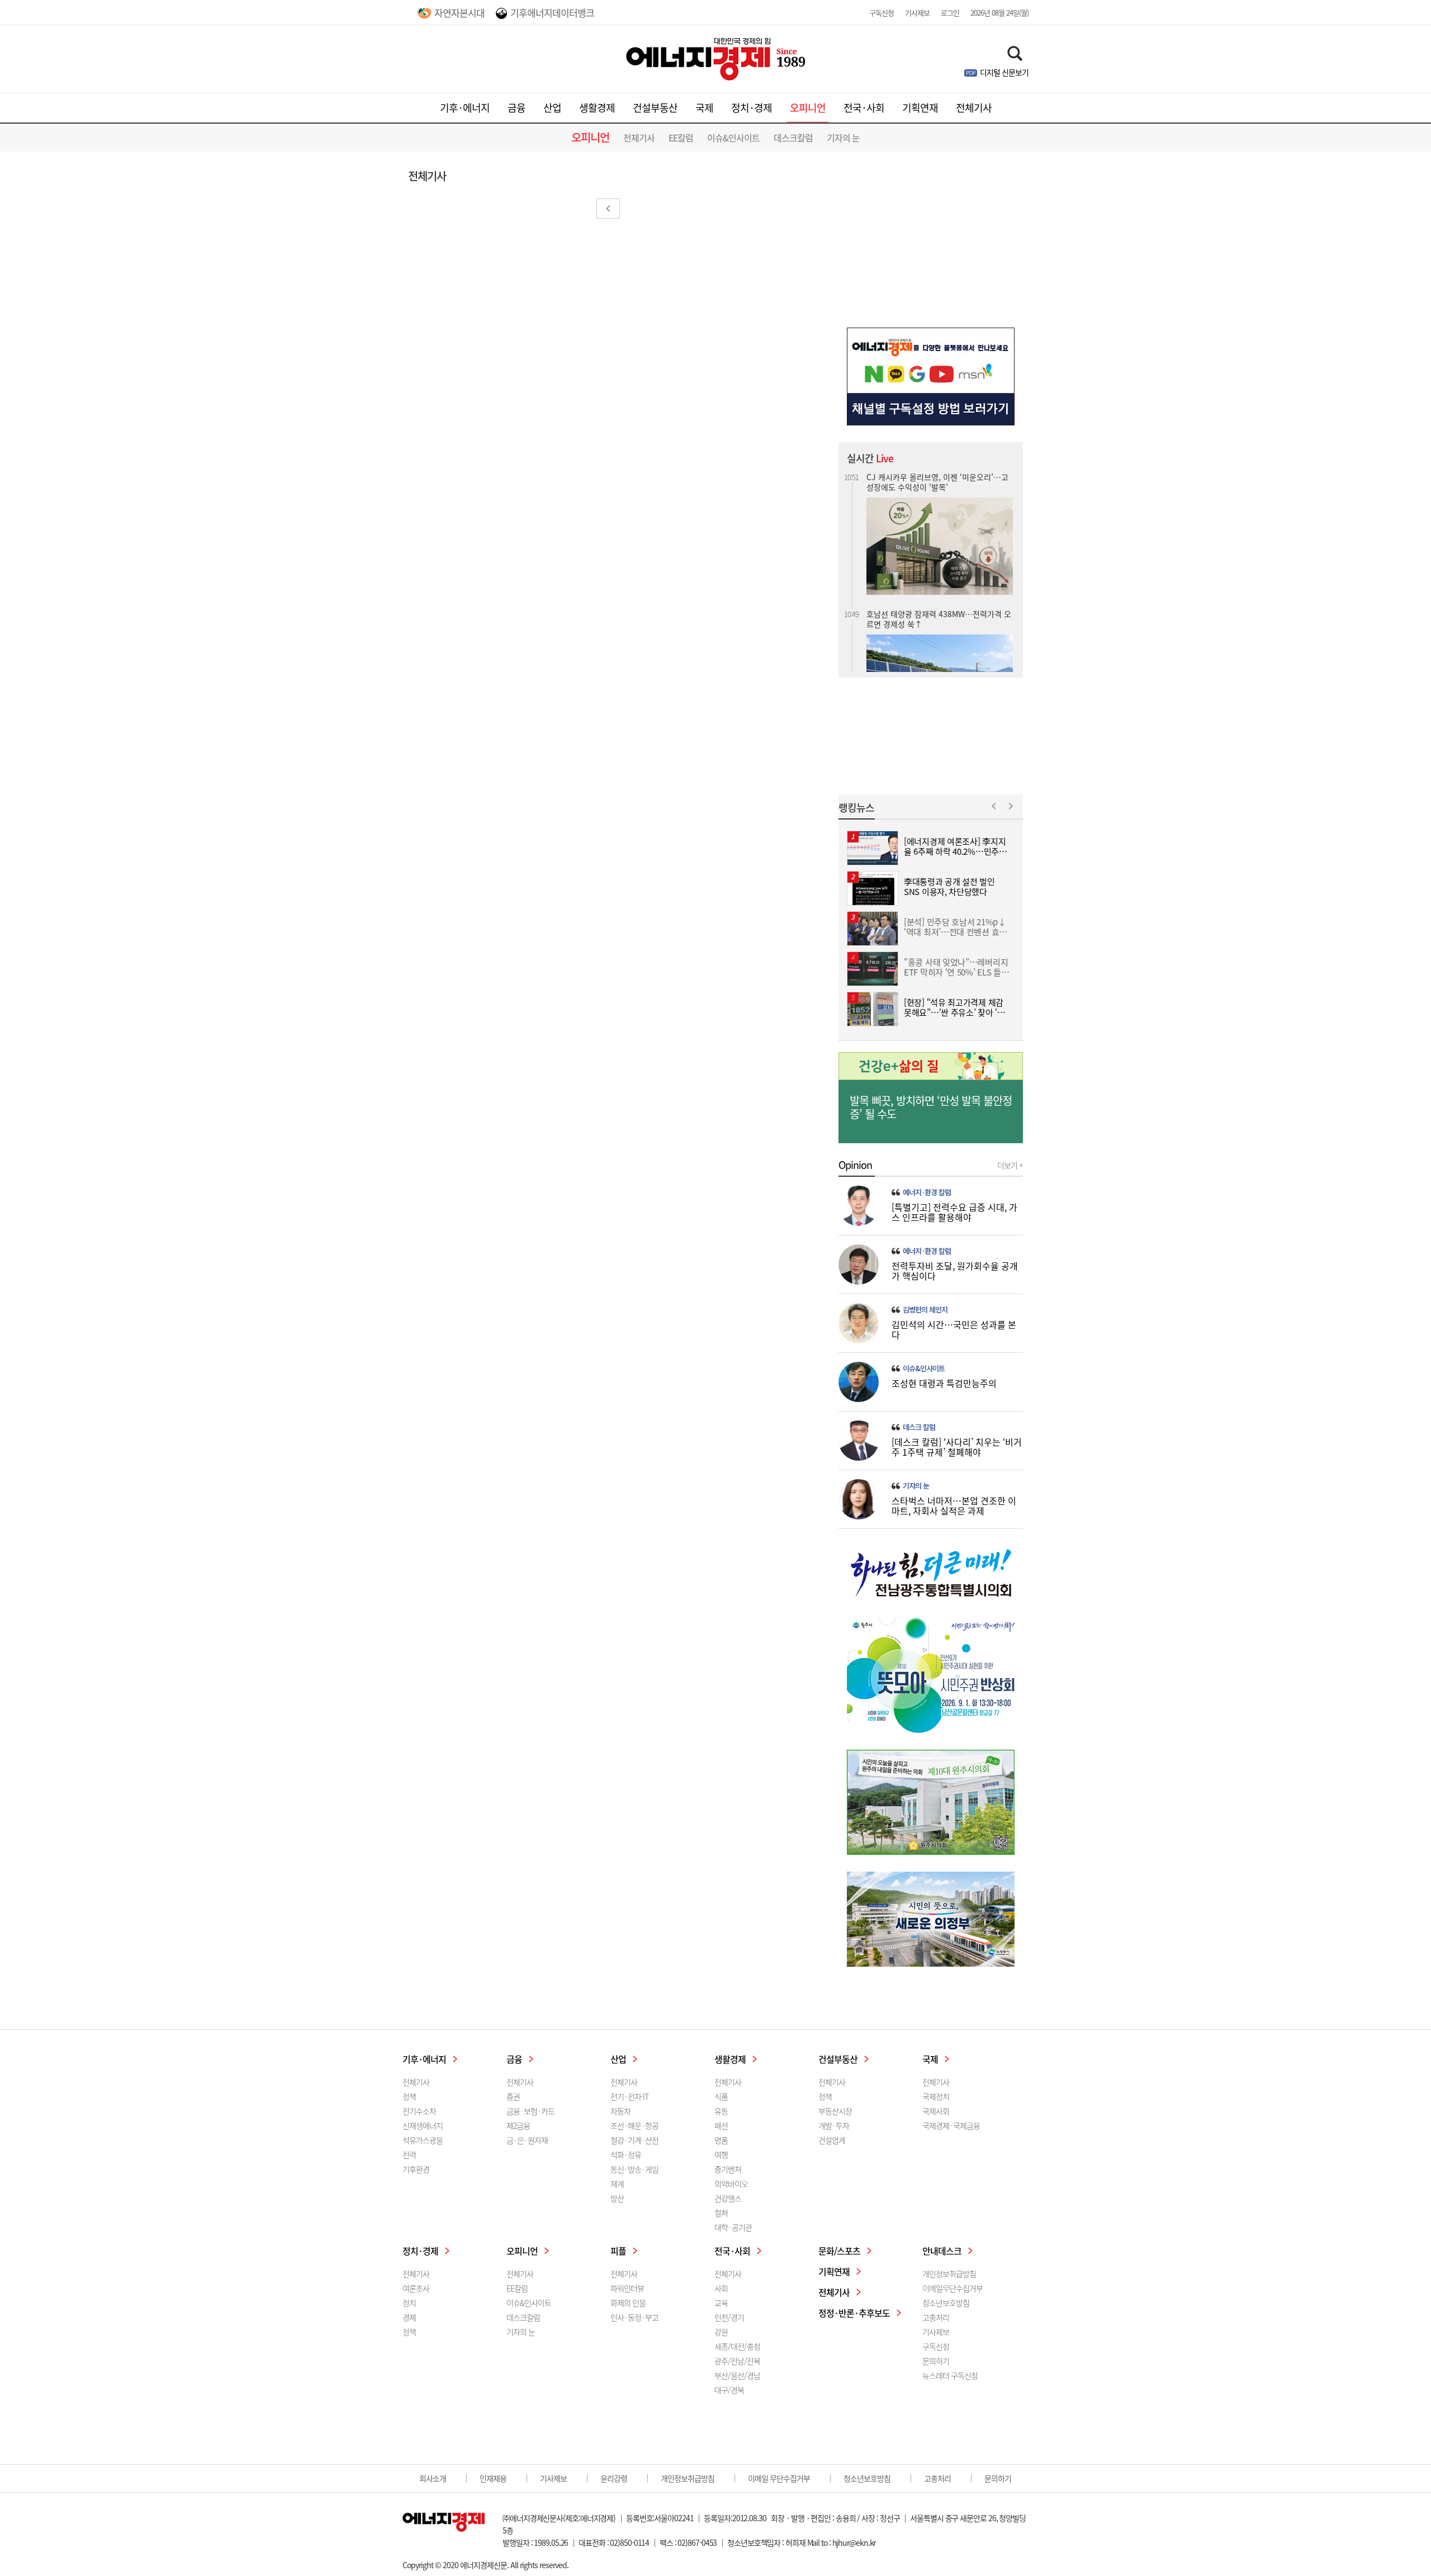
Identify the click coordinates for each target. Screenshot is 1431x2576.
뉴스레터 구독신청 (950, 2375)
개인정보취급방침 (949, 2274)
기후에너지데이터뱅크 (552, 13)
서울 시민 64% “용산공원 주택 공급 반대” (936, 605)
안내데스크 (942, 2251)
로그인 (950, 13)
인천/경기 (729, 2317)
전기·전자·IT (629, 2096)
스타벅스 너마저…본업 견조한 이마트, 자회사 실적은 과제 (954, 1505)
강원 (721, 2332)
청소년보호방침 (946, 2303)
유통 (721, 2111)
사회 (721, 2288)
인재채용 (493, 2478)
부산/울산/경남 (737, 2375)
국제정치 (936, 2096)
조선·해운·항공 (634, 2125)
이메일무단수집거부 (953, 2288)
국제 (704, 108)
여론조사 (416, 2288)
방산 (617, 2198)
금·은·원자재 (527, 2140)
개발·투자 (834, 2125)
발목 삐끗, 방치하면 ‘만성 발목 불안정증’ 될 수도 (931, 1107)
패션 (721, 2125)
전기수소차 (419, 2111)
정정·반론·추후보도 (854, 2313)
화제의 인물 (628, 2303)
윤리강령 (614, 2478)
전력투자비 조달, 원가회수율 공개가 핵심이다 (955, 1271)
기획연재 (920, 108)
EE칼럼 (681, 138)
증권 (513, 2096)
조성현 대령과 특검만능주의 (944, 1383)
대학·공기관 (733, 2227)
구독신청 (882, 13)
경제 (409, 2317)
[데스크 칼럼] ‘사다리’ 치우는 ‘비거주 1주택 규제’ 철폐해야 (957, 1447)
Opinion (855, 1165)
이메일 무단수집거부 (779, 2478)
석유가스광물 (423, 2140)
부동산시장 (835, 2111)
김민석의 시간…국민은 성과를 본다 (954, 1329)
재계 (617, 2184)
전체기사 (974, 108)
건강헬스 (728, 2198)
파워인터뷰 (627, 2288)
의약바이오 (731, 2184)
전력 (409, 2154)
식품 (721, 2096)
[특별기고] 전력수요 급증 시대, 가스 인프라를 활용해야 (954, 1212)
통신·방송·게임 (634, 2169)
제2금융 (518, 2125)
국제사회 (936, 2111)
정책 (409, 2096)
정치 (409, 2303)
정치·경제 (752, 108)
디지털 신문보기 (1004, 72)
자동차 (620, 2111)
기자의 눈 (843, 138)
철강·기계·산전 (634, 2140)
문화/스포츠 (839, 2251)
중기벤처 (728, 2169)
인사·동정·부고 (634, 2317)
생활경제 (597, 108)
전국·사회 (864, 108)
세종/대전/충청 (737, 2346)
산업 (552, 108)
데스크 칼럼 (919, 1427)
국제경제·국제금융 (951, 2125)
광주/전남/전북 (737, 2361)
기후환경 (416, 2169)
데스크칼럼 (793, 138)
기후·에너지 (465, 108)
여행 (721, 2154)
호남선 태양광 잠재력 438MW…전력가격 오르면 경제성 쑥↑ (939, 481)
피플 (618, 2251)
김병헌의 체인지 (925, 1310)
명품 (721, 2140)
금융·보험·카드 (530, 2111)
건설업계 (832, 2140)
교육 (721, 2303)
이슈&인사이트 (733, 138)
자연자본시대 (459, 13)
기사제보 (917, 13)
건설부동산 (655, 108)
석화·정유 (626, 2154)
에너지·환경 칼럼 (927, 1192)
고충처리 (936, 2317)
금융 (517, 108)
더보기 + (1010, 1165)
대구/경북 (729, 2390)
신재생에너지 (423, 2125)
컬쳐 (721, 2213)
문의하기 (936, 2361)
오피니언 (808, 108)
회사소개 (433, 2478)
